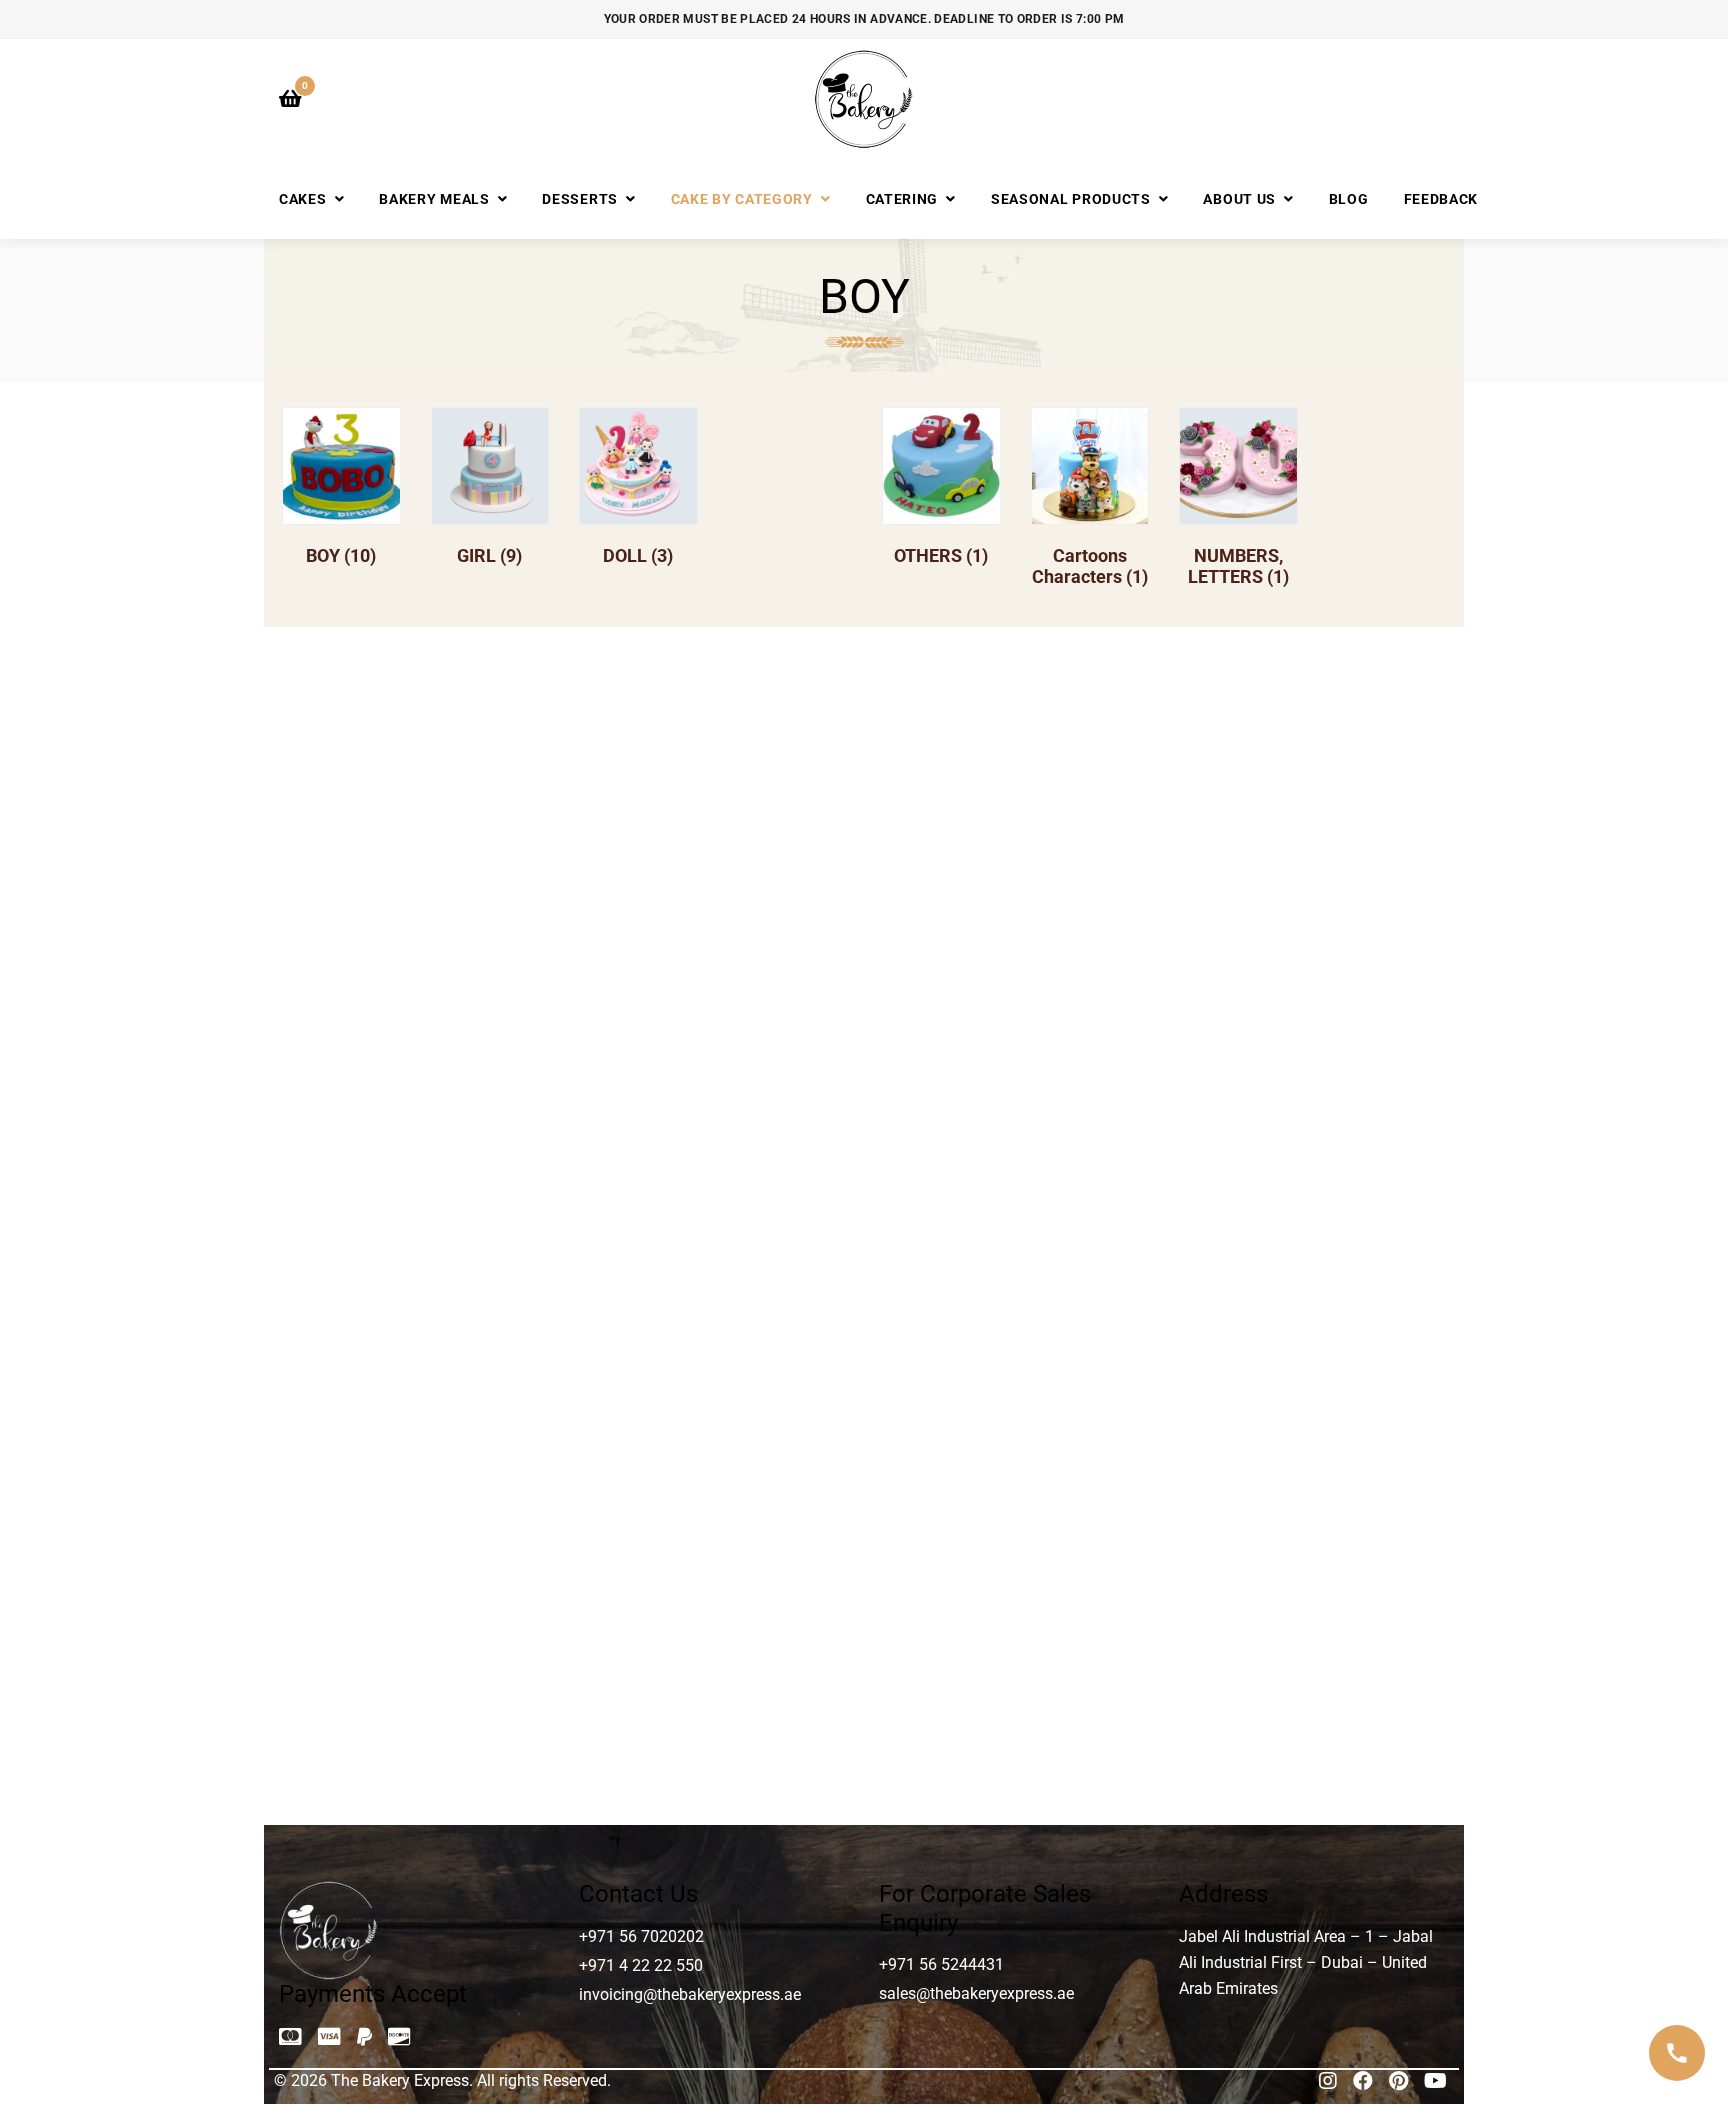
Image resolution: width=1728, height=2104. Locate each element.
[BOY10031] (1312, 796)
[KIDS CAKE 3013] (715, 1154)
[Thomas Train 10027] (715, 1511)
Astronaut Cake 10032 (1013, 956)
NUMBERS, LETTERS (1238, 566)
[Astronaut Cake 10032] (1013, 796)
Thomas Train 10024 (416, 1671)
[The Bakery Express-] (864, 99)
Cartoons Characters (1090, 566)
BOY (341, 555)
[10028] (416, 796)
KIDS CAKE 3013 (715, 1313)
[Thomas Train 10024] (416, 1511)
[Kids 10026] (416, 1154)
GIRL (489, 555)
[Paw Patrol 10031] (1312, 1154)
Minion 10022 (1013, 1313)
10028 (416, 956)
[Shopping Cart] (290, 99)
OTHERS (941, 555)
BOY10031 (1312, 956)
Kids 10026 (416, 1313)
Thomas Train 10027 (715, 1671)
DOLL (638, 555)
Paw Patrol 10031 (1311, 1313)
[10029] (715, 796)
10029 (715, 956)
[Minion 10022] (1013, 1154)
